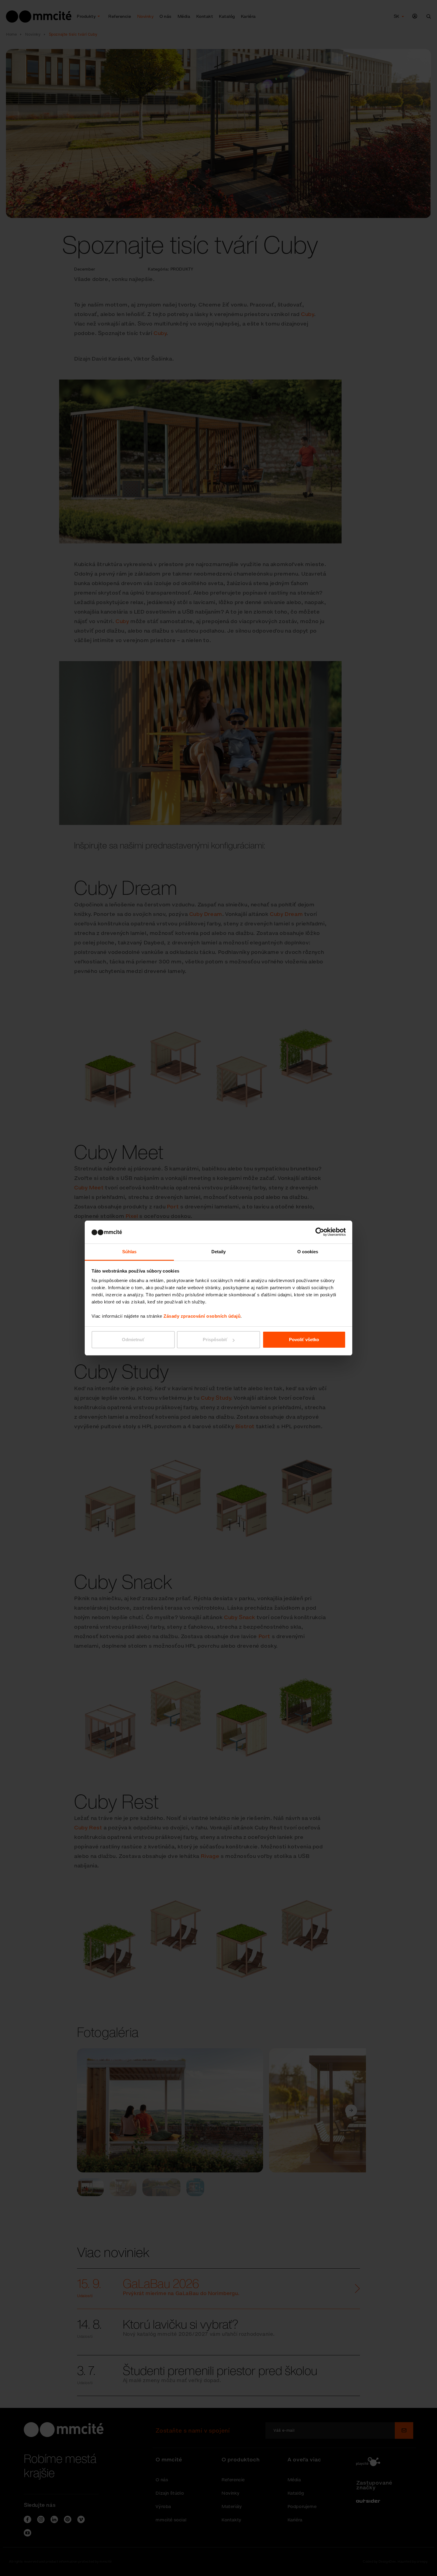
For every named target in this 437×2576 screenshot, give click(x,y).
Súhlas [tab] (129, 1252)
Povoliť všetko (304, 1340)
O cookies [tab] (308, 1252)
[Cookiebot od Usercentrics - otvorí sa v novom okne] (320, 1232)
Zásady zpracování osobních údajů (202, 1316)
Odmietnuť (133, 1340)
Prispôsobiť (215, 1340)
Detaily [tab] (219, 1252)
